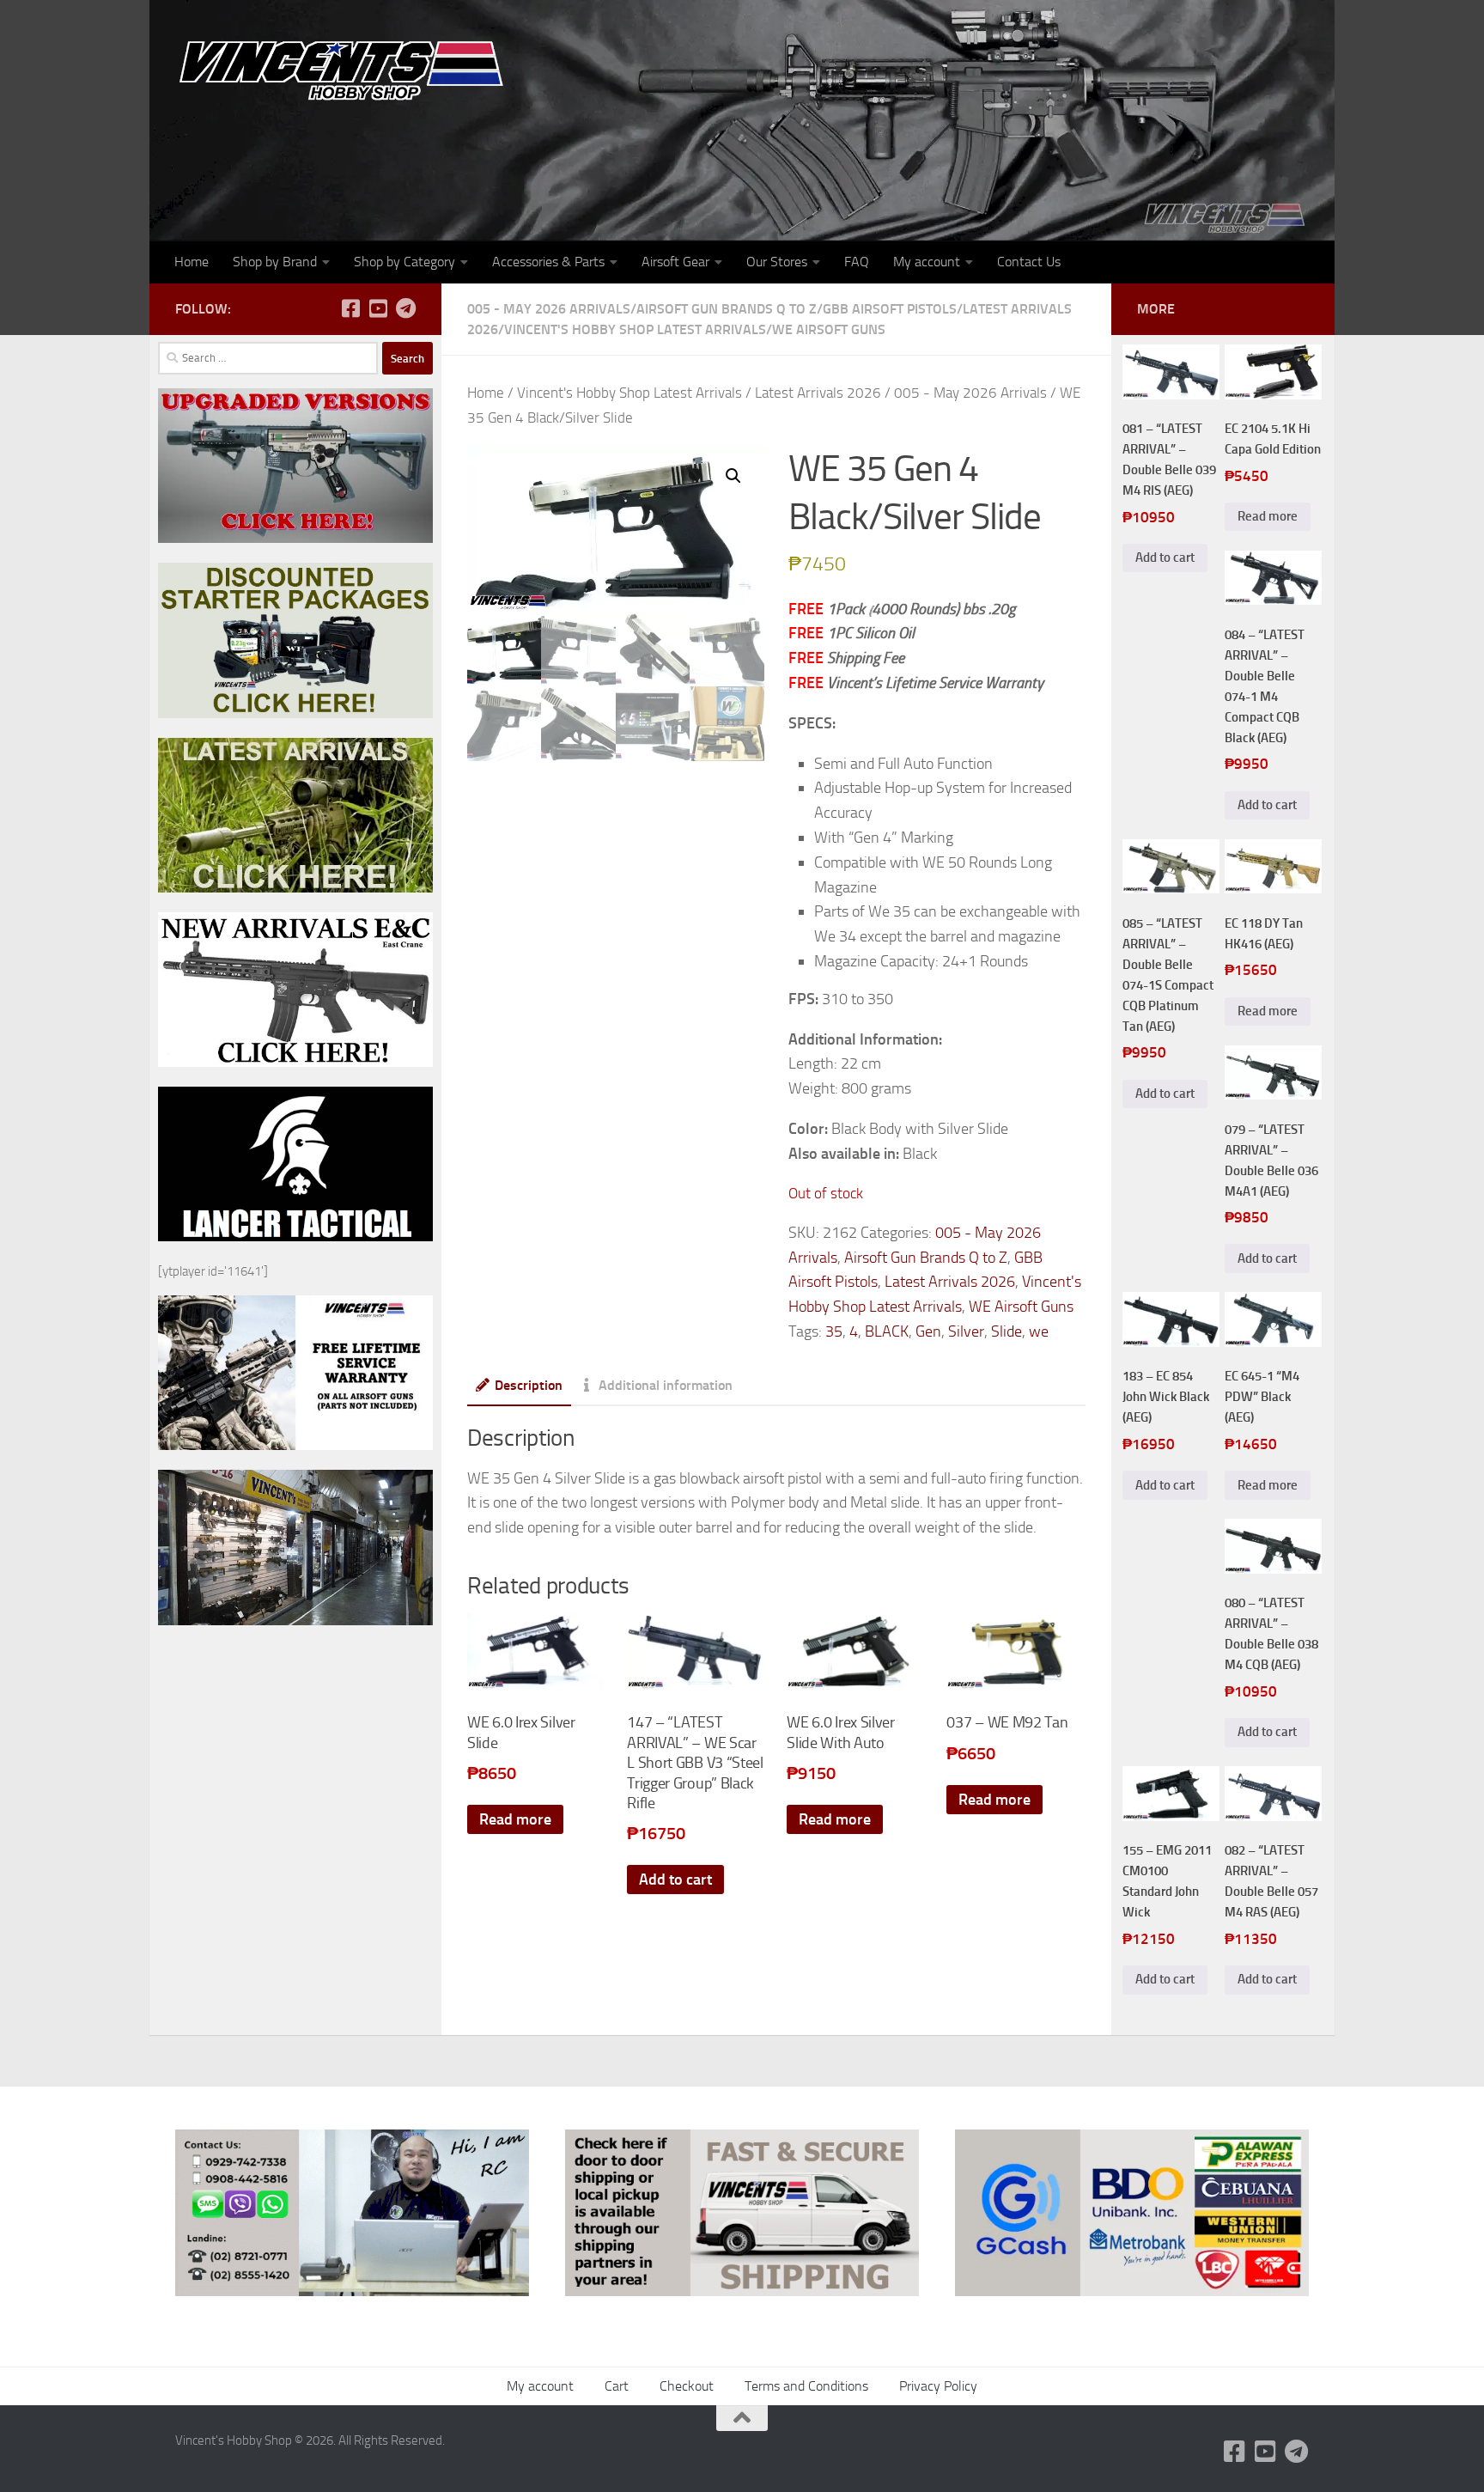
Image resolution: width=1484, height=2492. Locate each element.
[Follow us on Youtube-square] (378, 308)
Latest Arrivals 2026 (818, 393)
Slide (1007, 1331)
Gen (928, 1331)
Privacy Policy (938, 2386)
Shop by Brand (275, 262)
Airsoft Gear (675, 262)
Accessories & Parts (548, 262)
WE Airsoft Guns (829, 329)
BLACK (887, 1331)
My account (927, 262)
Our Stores (777, 262)
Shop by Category (404, 262)
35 (834, 1331)
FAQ (857, 262)
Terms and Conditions (806, 2386)
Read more (515, 1819)
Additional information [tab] (666, 1385)
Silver (966, 1331)
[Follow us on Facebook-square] (350, 308)
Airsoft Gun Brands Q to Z (727, 309)
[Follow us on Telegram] (405, 308)
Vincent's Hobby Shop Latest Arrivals (635, 329)
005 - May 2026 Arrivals (549, 309)
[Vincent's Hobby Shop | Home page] (347, 69)
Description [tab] (529, 1385)
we (1039, 1331)
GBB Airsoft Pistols (890, 309)
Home (192, 262)
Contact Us (1029, 262)
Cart (617, 2386)
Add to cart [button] (675, 1880)
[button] (733, 476)
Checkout (687, 2386)
